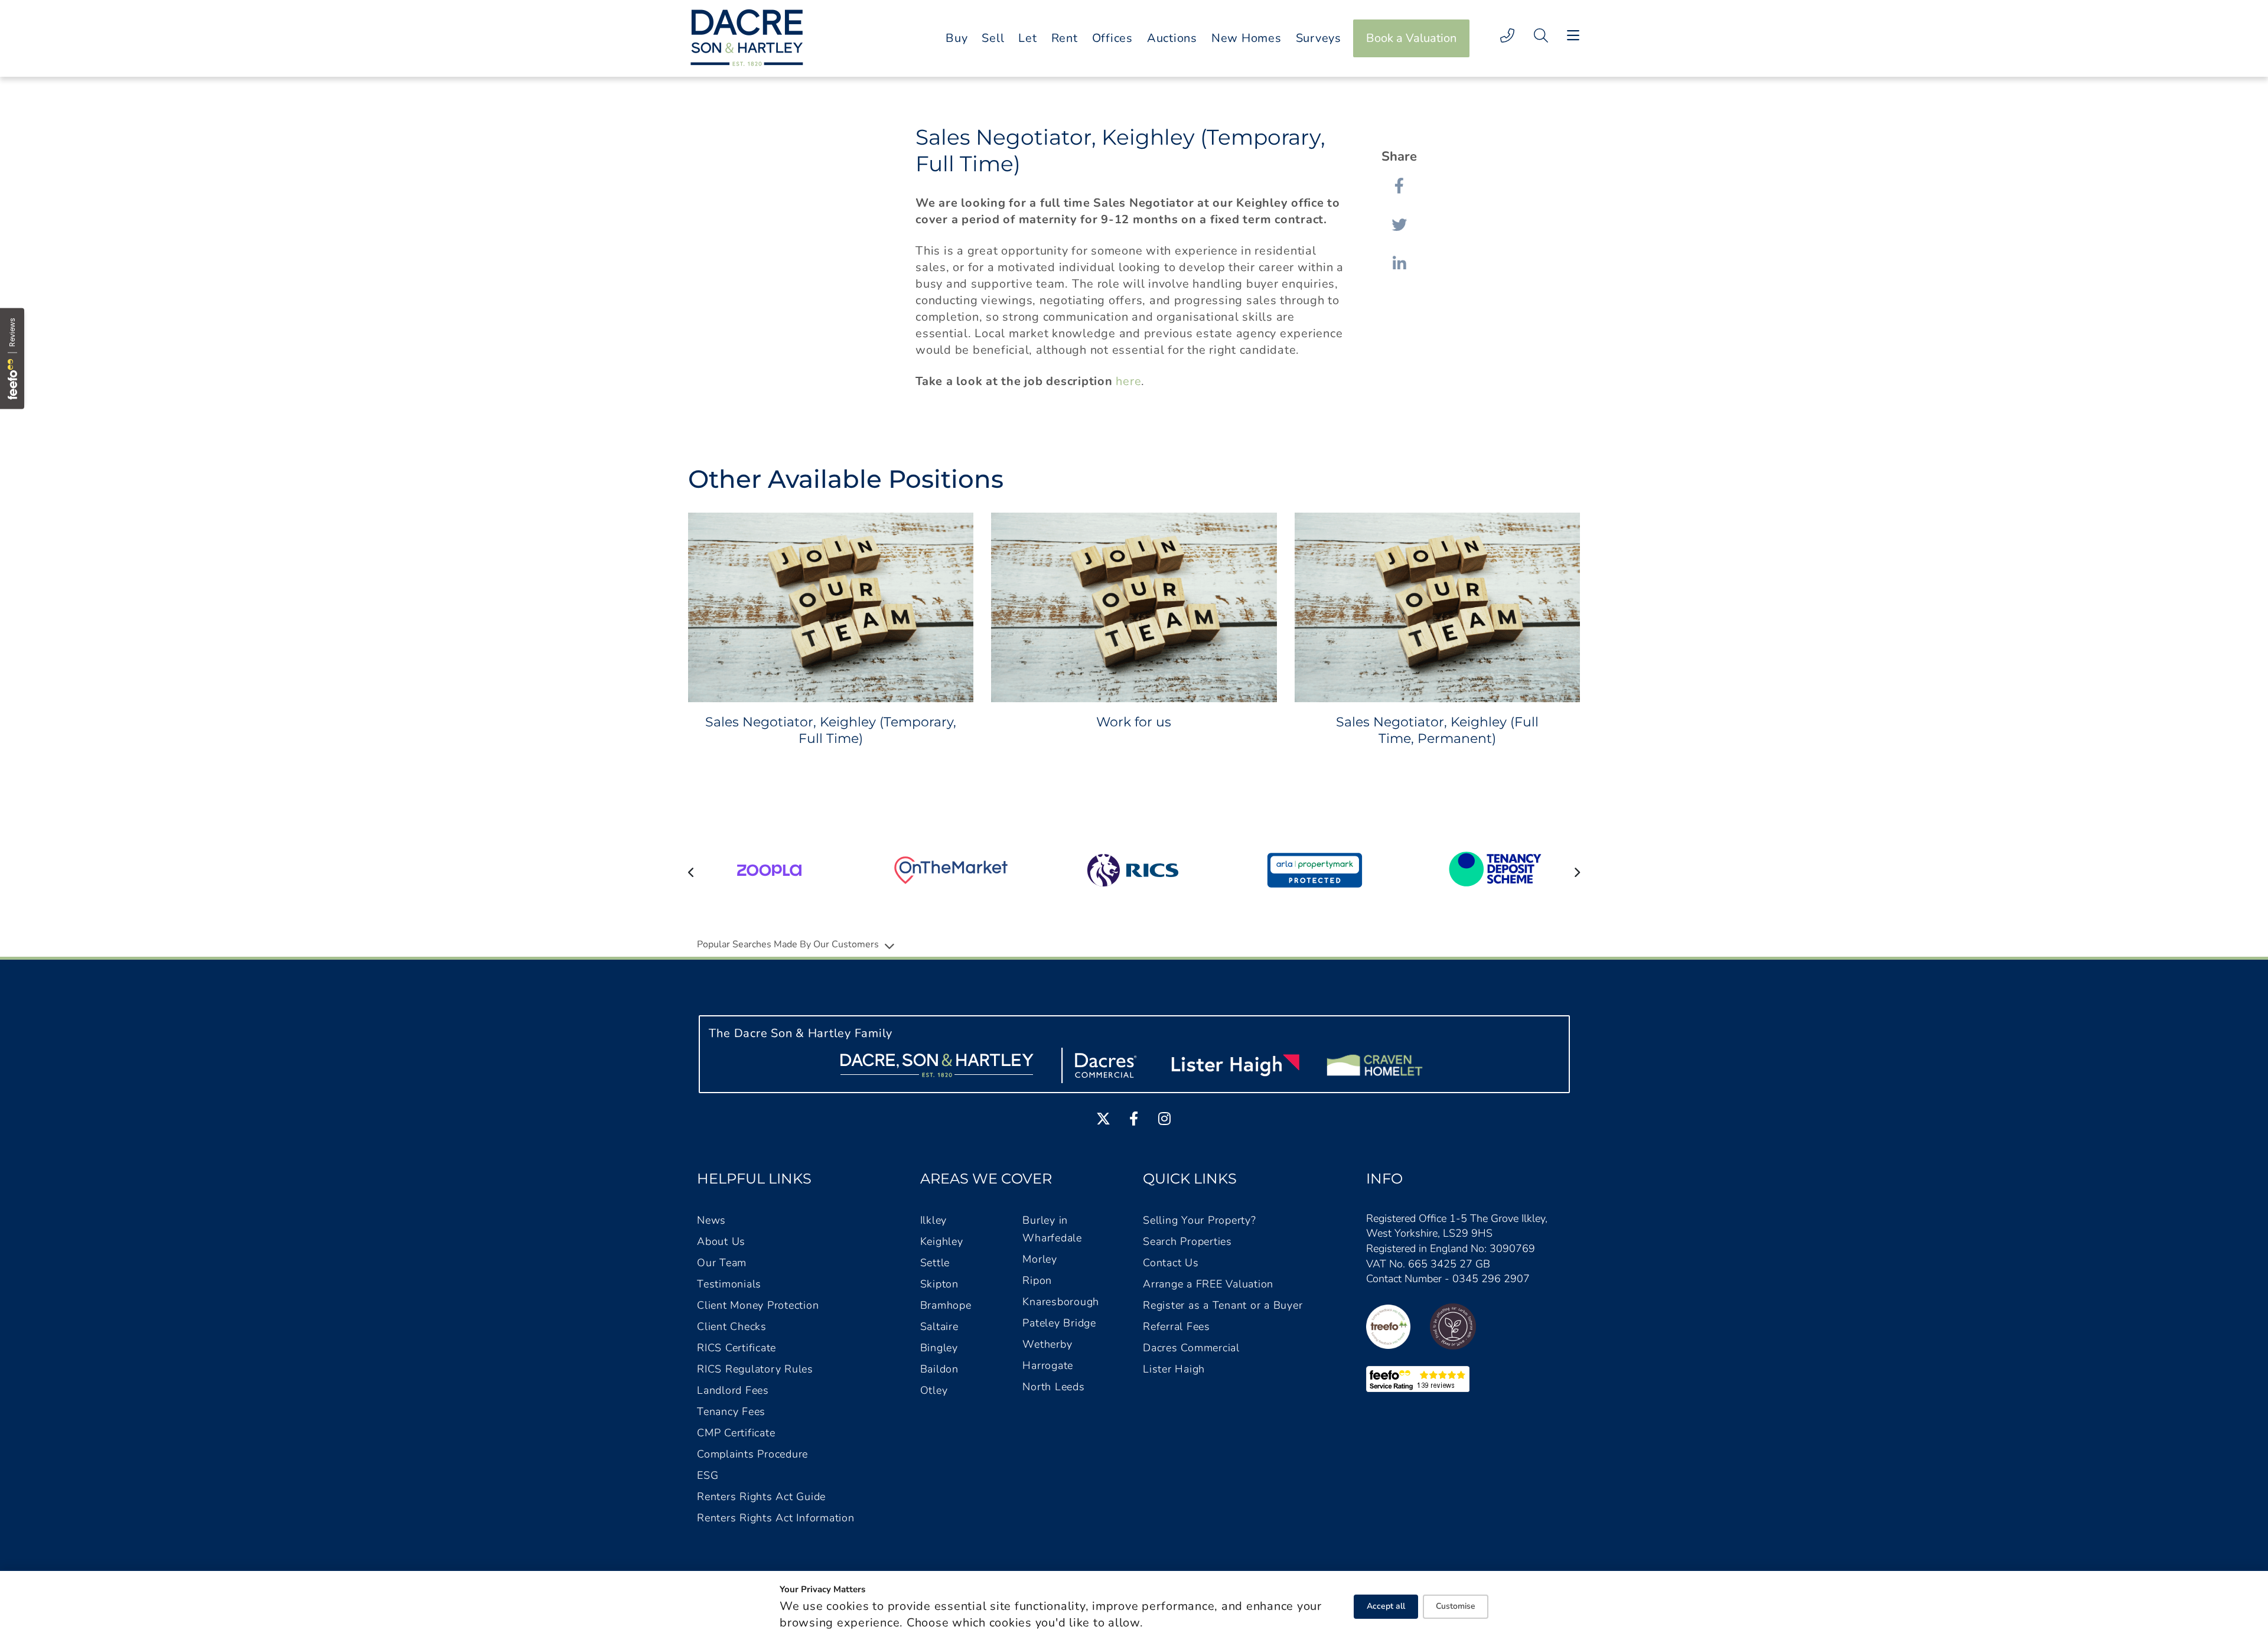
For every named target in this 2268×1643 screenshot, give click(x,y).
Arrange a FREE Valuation (1208, 1284)
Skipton (939, 1284)
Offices (1112, 38)
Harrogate (1048, 1365)
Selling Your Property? (1200, 1220)
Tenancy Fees (731, 1411)
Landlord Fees (733, 1390)
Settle (935, 1263)
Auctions (1172, 38)
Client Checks (732, 1326)
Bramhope (946, 1305)
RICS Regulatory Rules (755, 1369)
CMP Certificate (736, 1433)
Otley (934, 1390)
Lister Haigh (1174, 1369)
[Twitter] (1399, 224)
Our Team (722, 1263)
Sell (993, 38)
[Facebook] (1399, 185)
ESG (708, 1475)
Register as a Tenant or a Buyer (1223, 1305)
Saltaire (939, 1326)
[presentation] (691, 872)
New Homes (1247, 38)
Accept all (1386, 1606)
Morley (1040, 1259)
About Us (721, 1241)
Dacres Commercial (1191, 1348)
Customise (1456, 1606)
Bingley (939, 1348)
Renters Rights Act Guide (761, 1497)
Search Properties (1187, 1241)
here (1128, 381)
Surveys (1319, 38)
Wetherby (1047, 1344)
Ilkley (934, 1220)
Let (1027, 38)
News (711, 1220)
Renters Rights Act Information (776, 1518)
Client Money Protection (758, 1305)
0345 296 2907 (1491, 1279)
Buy (957, 38)
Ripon (1037, 1280)
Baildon (939, 1369)
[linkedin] (1399, 263)
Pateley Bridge (1059, 1323)
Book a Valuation (1411, 38)
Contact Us (1171, 1263)
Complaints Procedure (752, 1454)
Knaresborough (1061, 1302)
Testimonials (729, 1284)
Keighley (942, 1241)
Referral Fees (1177, 1326)
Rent (1065, 38)
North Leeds (1053, 1387)
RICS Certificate (737, 1348)
